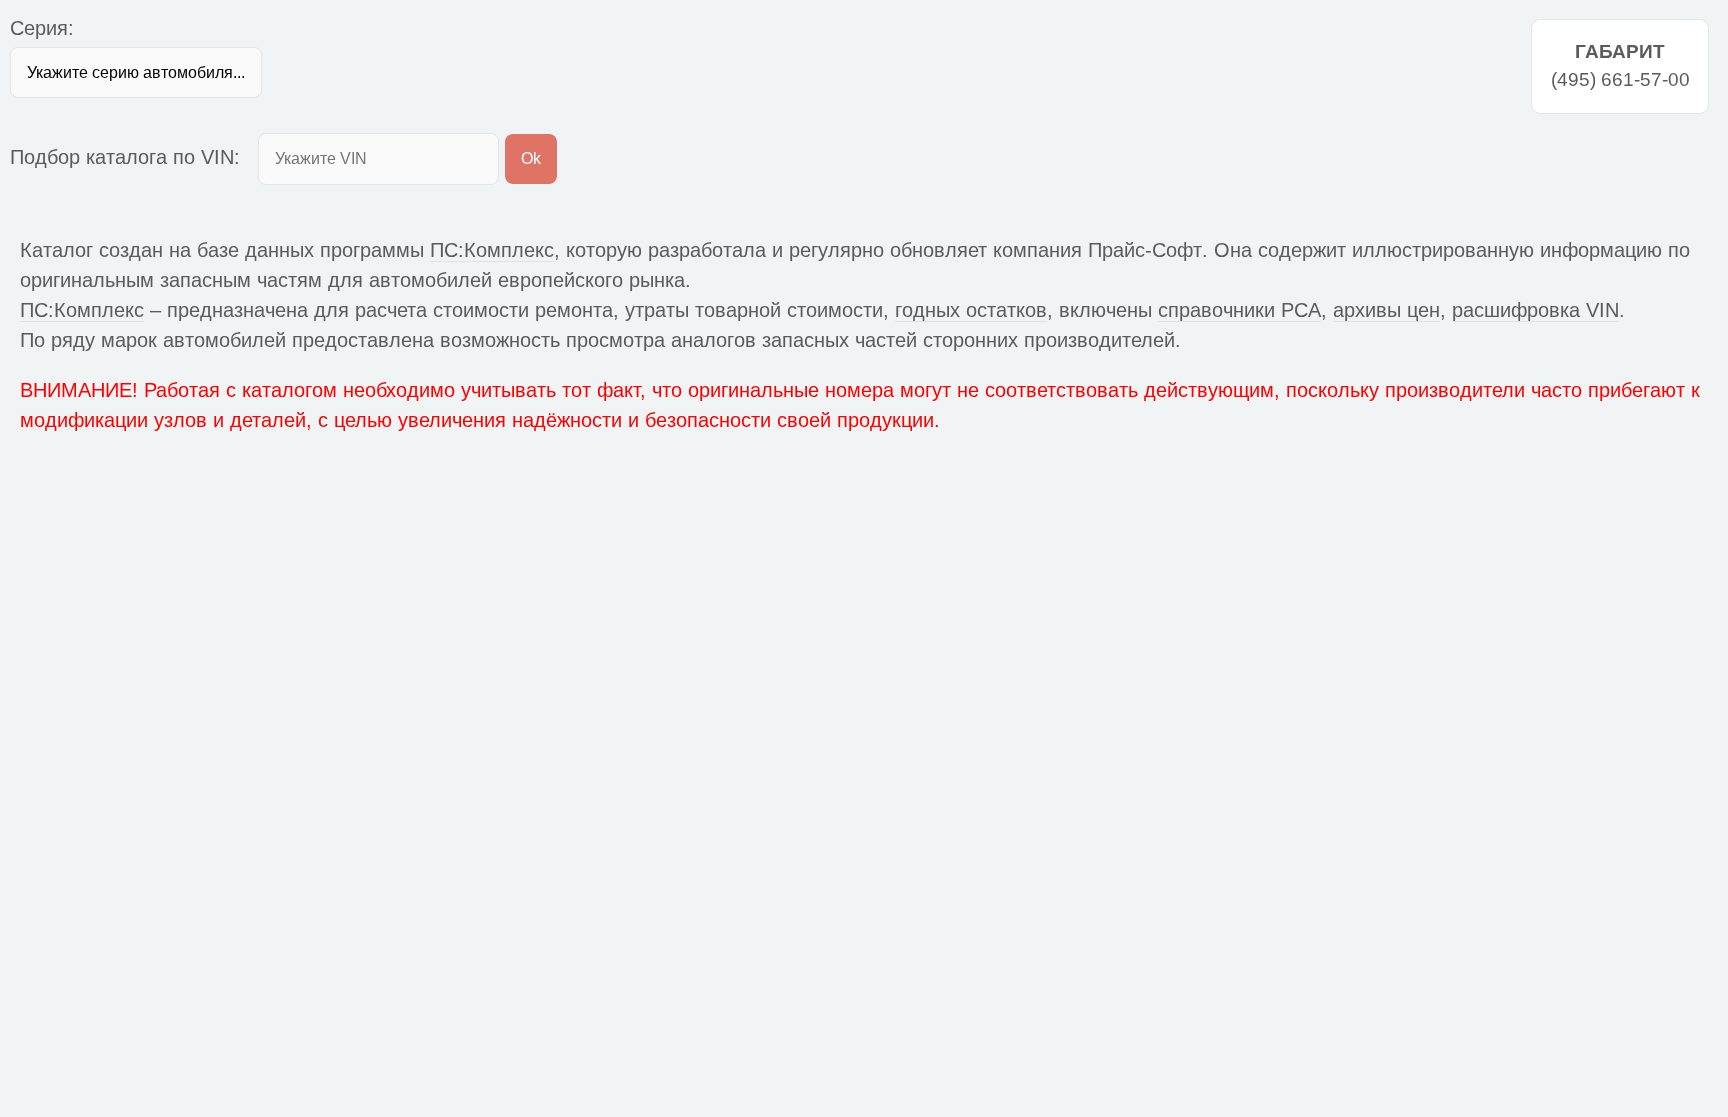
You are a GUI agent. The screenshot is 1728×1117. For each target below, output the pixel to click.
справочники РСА (1239, 310)
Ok (531, 158)
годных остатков (971, 310)
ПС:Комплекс (492, 250)
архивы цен (1386, 310)
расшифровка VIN (1535, 310)
